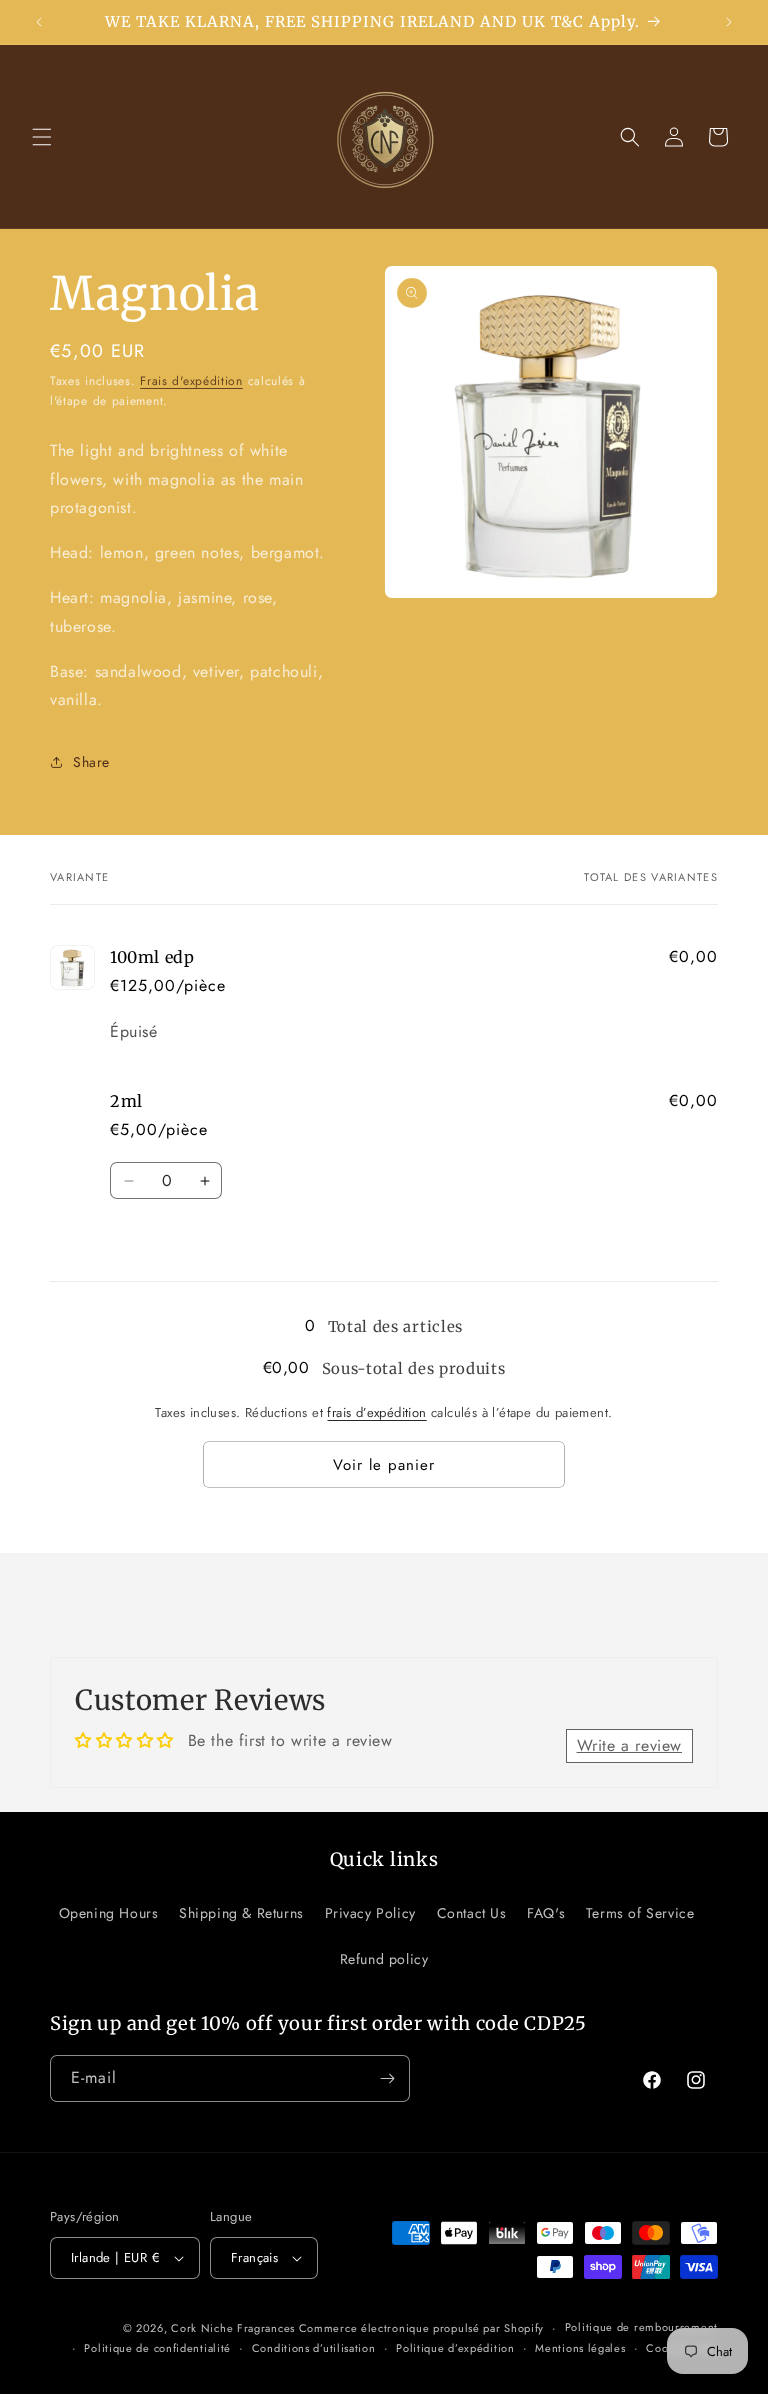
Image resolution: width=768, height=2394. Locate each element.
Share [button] (91, 762)
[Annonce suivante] (729, 22)
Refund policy (384, 1959)
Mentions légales (580, 2348)
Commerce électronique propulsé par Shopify (421, 2328)
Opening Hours (109, 1913)
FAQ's (546, 1913)
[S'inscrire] (387, 2078)
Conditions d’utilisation (314, 2348)
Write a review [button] (629, 1745)
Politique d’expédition (455, 2348)
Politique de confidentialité (157, 2348)
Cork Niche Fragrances (234, 2328)
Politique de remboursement (641, 2327)
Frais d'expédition (191, 381)
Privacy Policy (370, 1913)
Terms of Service (640, 1913)
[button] (42, 137)
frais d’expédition (376, 1412)
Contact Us (472, 1913)
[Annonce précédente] (39, 22)
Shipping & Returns (241, 1913)
